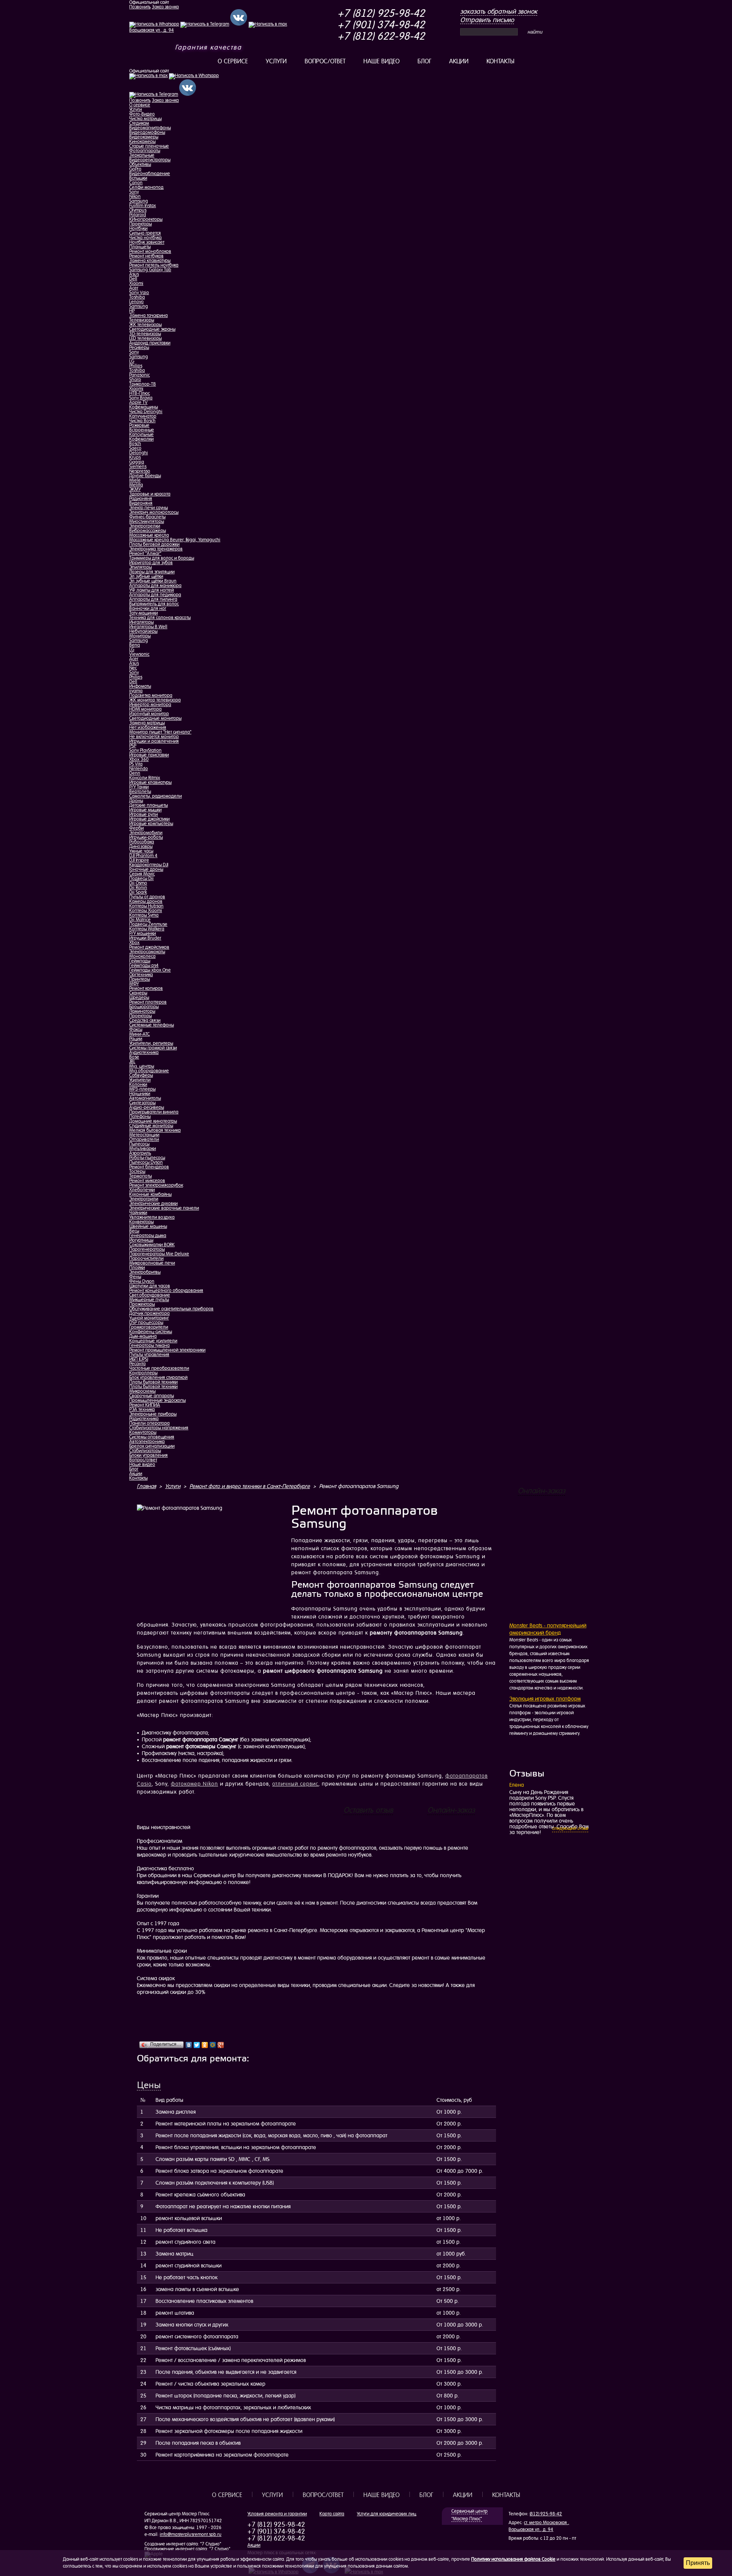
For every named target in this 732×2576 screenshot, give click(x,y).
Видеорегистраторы (150, 160)
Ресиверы (139, 348)
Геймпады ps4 (144, 965)
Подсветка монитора (151, 695)
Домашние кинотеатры (153, 1121)
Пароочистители (146, 1258)
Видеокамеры (144, 137)
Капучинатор (143, 416)
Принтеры (140, 979)
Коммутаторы (143, 1432)
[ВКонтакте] (189, 2045)
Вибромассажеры (148, 531)
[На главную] (218, 29)
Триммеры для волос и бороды (162, 558)
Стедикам (139, 123)
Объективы (140, 164)
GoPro (135, 169)
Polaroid (138, 215)
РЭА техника (142, 1409)
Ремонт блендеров (149, 1167)
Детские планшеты (148, 805)
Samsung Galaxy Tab (150, 270)
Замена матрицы (147, 723)
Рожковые (139, 425)
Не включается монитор (154, 737)
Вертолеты (140, 792)
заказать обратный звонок (499, 11)
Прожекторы (142, 1304)
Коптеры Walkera (147, 929)
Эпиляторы (140, 567)
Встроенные (142, 430)
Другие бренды (145, 476)
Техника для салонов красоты (160, 618)
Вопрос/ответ (325, 61)
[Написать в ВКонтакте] (188, 94)
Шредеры (139, 998)
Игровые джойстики (149, 819)
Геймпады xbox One (150, 970)
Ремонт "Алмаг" (145, 553)
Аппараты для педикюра (155, 595)
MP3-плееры (142, 1089)
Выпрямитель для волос (154, 604)
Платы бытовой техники (153, 1382)
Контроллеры (143, 1373)
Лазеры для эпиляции (152, 572)
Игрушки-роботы (146, 837)
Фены (135, 1277)
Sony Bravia (141, 398)
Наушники (140, 1094)
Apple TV (138, 402)
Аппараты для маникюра (155, 586)
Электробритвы (145, 1272)
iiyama (136, 691)
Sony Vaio (139, 293)
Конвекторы (141, 1222)
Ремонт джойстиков (149, 947)
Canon (136, 183)
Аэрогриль (140, 1153)
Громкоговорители (149, 1327)
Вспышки (138, 178)
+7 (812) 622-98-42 (381, 36)
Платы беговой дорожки (154, 544)
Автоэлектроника (147, 1442)
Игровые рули (144, 814)
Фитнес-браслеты (147, 517)
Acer (134, 288)
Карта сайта (332, 2514)
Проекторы (140, 224)
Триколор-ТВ (143, 384)
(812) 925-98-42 (546, 2514)
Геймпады (140, 961)
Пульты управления (149, 1355)
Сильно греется (145, 233)
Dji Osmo (138, 883)
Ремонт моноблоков (150, 251)
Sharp (135, 380)
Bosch (135, 444)
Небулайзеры (143, 631)
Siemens (138, 467)
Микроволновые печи (152, 1263)
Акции (459, 61)
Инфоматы (140, 686)
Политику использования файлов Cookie (513, 2559)
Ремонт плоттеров (148, 1002)
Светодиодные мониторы (155, 718)
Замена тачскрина (148, 315)
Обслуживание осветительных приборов (171, 1309)
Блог (424, 61)
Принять (698, 2563)
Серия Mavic (142, 874)
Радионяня (141, 499)
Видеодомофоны (147, 132)
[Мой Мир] (213, 2045)
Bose (134, 1057)
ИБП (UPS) (139, 1359)
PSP (133, 746)
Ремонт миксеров (147, 1181)
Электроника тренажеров (156, 549)
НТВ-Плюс (140, 393)
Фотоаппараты (145, 151)
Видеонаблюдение (150, 174)
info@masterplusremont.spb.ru (191, 2534)
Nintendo (139, 769)
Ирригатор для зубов (151, 563)
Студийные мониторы (151, 1126)
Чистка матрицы (145, 119)
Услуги (276, 61)
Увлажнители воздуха (152, 1217)
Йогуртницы (141, 1240)
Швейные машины (148, 1226)
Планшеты (140, 247)
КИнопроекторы (146, 219)
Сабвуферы (141, 1075)
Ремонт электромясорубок (156, 1185)
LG (132, 361)
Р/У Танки (139, 787)
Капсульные (141, 434)
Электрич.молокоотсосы (154, 512)
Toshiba (137, 297)
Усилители (140, 1080)
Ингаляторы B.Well (148, 627)
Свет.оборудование (150, 1295)
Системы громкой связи (153, 1048)
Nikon (135, 196)
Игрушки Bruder (145, 938)
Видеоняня (141, 503)
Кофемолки (141, 439)
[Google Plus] (221, 2045)
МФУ (134, 984)
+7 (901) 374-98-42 (381, 25)
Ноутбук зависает (147, 242)
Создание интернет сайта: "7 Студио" (183, 2544)
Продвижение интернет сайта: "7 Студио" (187, 2549)
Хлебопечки (142, 1190)
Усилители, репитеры (151, 1043)
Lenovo (136, 302)
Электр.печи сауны (148, 508)
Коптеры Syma (144, 915)
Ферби (136, 828)
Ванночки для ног (148, 608)
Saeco (135, 448)
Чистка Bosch (142, 421)
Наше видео (381, 61)
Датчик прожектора (149, 1313)
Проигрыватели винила (154, 1112)
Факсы (136, 1030)
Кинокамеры (142, 142)
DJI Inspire (139, 860)
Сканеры (138, 993)
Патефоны (140, 1117)
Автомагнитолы (145, 1098)
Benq (135, 645)
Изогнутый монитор (149, 714)
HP (132, 311)
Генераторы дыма (148, 1236)
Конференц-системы (151, 1332)
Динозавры (141, 846)
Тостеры (137, 1171)
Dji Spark (138, 892)
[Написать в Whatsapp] (194, 76)
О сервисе (233, 61)
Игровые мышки (145, 810)
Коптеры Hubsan (146, 906)
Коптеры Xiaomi (146, 911)
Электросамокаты (147, 952)
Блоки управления (148, 1455)
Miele (135, 480)
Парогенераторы (147, 1249)
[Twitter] (197, 2045)
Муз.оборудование (149, 1071)
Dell (133, 279)
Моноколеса (142, 956)
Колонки (138, 1084)
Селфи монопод (146, 187)
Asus (134, 274)
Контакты (500, 61)
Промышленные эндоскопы (157, 1400)
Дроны (136, 801)
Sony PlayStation (145, 750)
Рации (136, 1039)
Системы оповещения (152, 1437)
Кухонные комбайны (150, 1194)
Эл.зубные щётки (146, 576)
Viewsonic (139, 654)
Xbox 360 (139, 759)
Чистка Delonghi (146, 412)
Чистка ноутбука (145, 238)
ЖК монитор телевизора (155, 700)
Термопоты (140, 1176)
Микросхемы (142, 1391)
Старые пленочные (149, 146)
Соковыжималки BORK (152, 1245)
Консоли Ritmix (145, 778)
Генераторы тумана (149, 1345)
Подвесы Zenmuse (148, 924)
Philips (136, 366)
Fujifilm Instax (143, 206)
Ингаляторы (141, 622)
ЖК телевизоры (145, 325)
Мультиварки (143, 1149)
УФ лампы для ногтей (152, 590)
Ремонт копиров (146, 988)
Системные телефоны (152, 1025)
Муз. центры (142, 1066)
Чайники (138, 1213)
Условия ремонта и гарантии (277, 2514)
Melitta (136, 485)
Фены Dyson (142, 1281)
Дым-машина (143, 1336)
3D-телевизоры (145, 334)
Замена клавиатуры (150, 261)
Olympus (138, 210)
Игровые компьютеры (151, 824)
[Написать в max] (148, 76)
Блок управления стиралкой (158, 1377)
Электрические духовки (153, 1204)
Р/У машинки (143, 933)
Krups (135, 457)
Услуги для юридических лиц (387, 2514)
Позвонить (140, 7)
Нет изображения (148, 727)
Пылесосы (139, 1144)
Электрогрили (144, 1199)
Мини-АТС (140, 1034)
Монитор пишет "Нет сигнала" (160, 732)
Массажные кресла (149, 535)
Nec (133, 668)
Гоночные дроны (146, 869)
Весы (134, 1231)
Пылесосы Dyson (146, 1162)
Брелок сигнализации (152, 1446)
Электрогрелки (145, 526)
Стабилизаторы (145, 1451)
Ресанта (137, 1364)
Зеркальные (142, 155)
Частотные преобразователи (159, 1368)
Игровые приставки (149, 755)
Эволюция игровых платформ (545, 1699)
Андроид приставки (150, 343)
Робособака (142, 842)
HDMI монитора (145, 709)
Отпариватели (144, 1139)
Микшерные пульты (149, 1300)
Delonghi (139, 453)
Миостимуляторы (147, 521)
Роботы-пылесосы (147, 1158)
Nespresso (140, 471)
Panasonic (140, 375)
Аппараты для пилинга (153, 599)
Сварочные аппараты (152, 1396)
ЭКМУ (135, 489)
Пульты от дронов (147, 897)
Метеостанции (144, 1135)
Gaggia (137, 462)
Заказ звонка (165, 7)
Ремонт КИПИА (145, 1405)
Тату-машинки (144, 613)
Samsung (139, 201)
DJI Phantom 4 (143, 856)
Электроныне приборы (153, 1414)
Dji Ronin (138, 888)
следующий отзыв (570, 1828)
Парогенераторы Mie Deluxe (159, 1254)
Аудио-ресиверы (147, 1107)
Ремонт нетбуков (146, 256)
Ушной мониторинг (149, 1318)
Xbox (134, 943)
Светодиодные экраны (152, 329)
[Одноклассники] (205, 2045)
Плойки (137, 1268)
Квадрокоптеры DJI (149, 865)
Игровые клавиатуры (150, 782)
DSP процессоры (146, 1323)
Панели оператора (149, 1423)
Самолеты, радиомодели (156, 796)
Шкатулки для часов (150, 1286)
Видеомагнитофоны (150, 128)
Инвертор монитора (150, 705)
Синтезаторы (142, 1103)
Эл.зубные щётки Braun (153, 581)
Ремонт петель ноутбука (154, 265)
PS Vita (136, 764)
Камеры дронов (146, 901)
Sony (134, 192)
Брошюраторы (144, 1007)
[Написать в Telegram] (154, 94)
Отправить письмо (487, 20)
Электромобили (146, 833)
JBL (132, 1062)
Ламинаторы (142, 1011)
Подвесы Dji (141, 879)
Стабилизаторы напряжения (159, 1428)
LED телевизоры (145, 338)
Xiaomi (136, 283)
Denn (135, 773)
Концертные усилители (153, 1341)
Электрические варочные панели (164, 1208)
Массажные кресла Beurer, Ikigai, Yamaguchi (175, 540)
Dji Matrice (140, 920)
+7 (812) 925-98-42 (381, 13)
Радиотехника (144, 1419)
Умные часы (141, 851)
